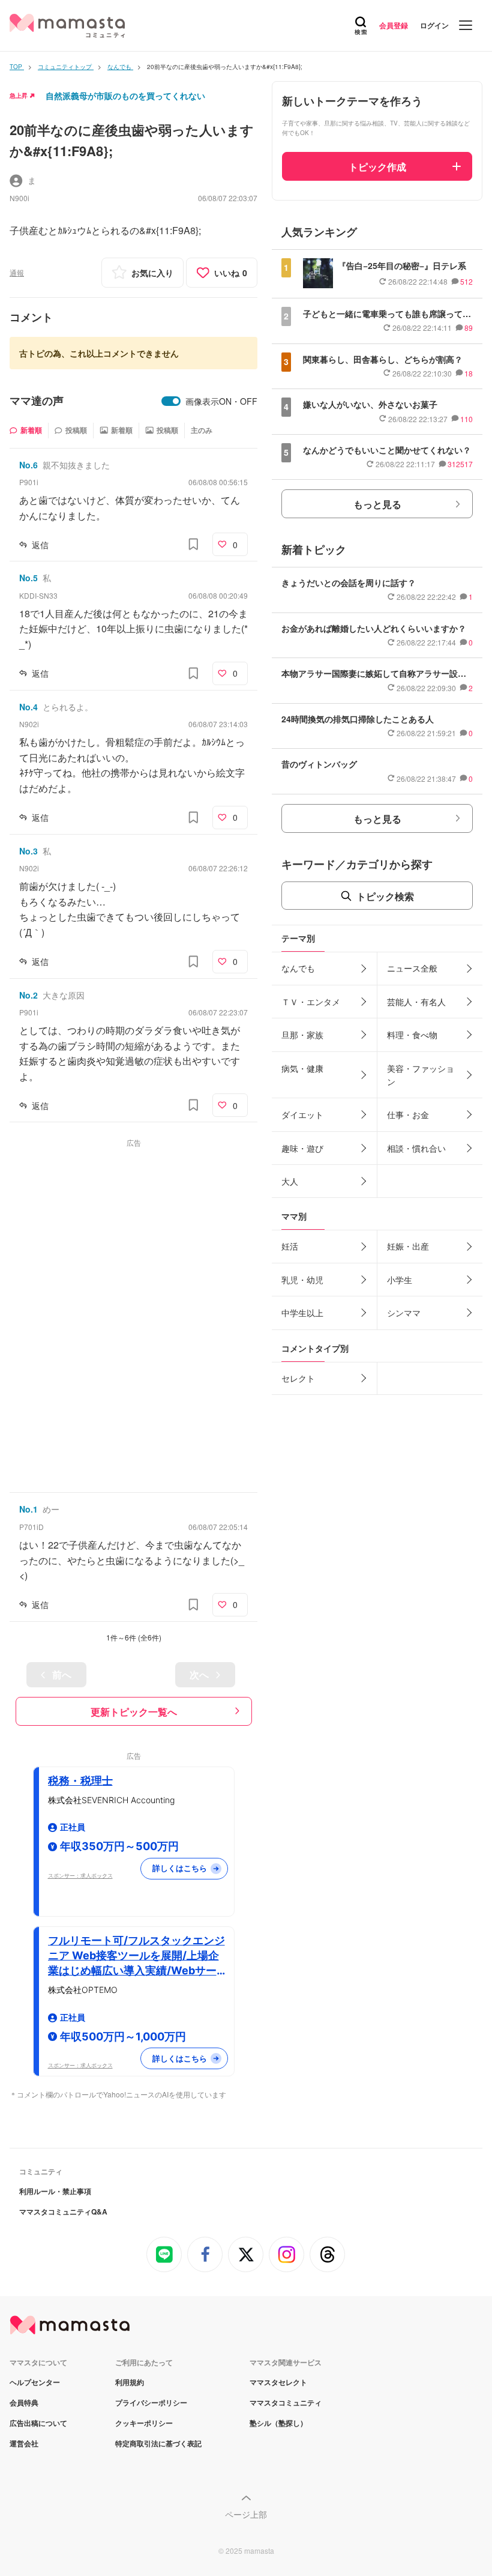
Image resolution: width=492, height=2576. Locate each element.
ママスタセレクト (278, 2382)
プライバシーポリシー (151, 2402)
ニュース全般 (412, 968)
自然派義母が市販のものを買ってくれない (125, 95)
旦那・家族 (302, 1035)
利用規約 (130, 2382)
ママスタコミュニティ (286, 2402)
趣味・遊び (302, 1148)
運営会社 (24, 2443)
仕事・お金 (408, 1114)
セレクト (298, 1378)
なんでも (298, 968)
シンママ (404, 1313)
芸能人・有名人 (416, 1002)
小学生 (400, 1280)
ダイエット (302, 1114)
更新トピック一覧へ (134, 1712)
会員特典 (24, 2402)
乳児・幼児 (302, 1280)
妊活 (290, 1246)
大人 (290, 1181)
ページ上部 (246, 2514)
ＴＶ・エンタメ (311, 1002)
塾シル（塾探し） (278, 2423)
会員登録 (394, 25)
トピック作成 (377, 167)
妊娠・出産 (408, 1246)
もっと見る (377, 504)
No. (28, 465)
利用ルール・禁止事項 (55, 2191)
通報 (17, 272)
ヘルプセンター (35, 2382)
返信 (40, 545)
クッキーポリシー (144, 2423)
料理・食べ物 (412, 1035)
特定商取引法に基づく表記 (158, 2443)
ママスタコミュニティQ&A (63, 2212)
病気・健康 (302, 1068)
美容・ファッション (421, 1075)
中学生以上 (302, 1313)
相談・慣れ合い (416, 1148)
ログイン (434, 25)
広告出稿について (38, 2423)
